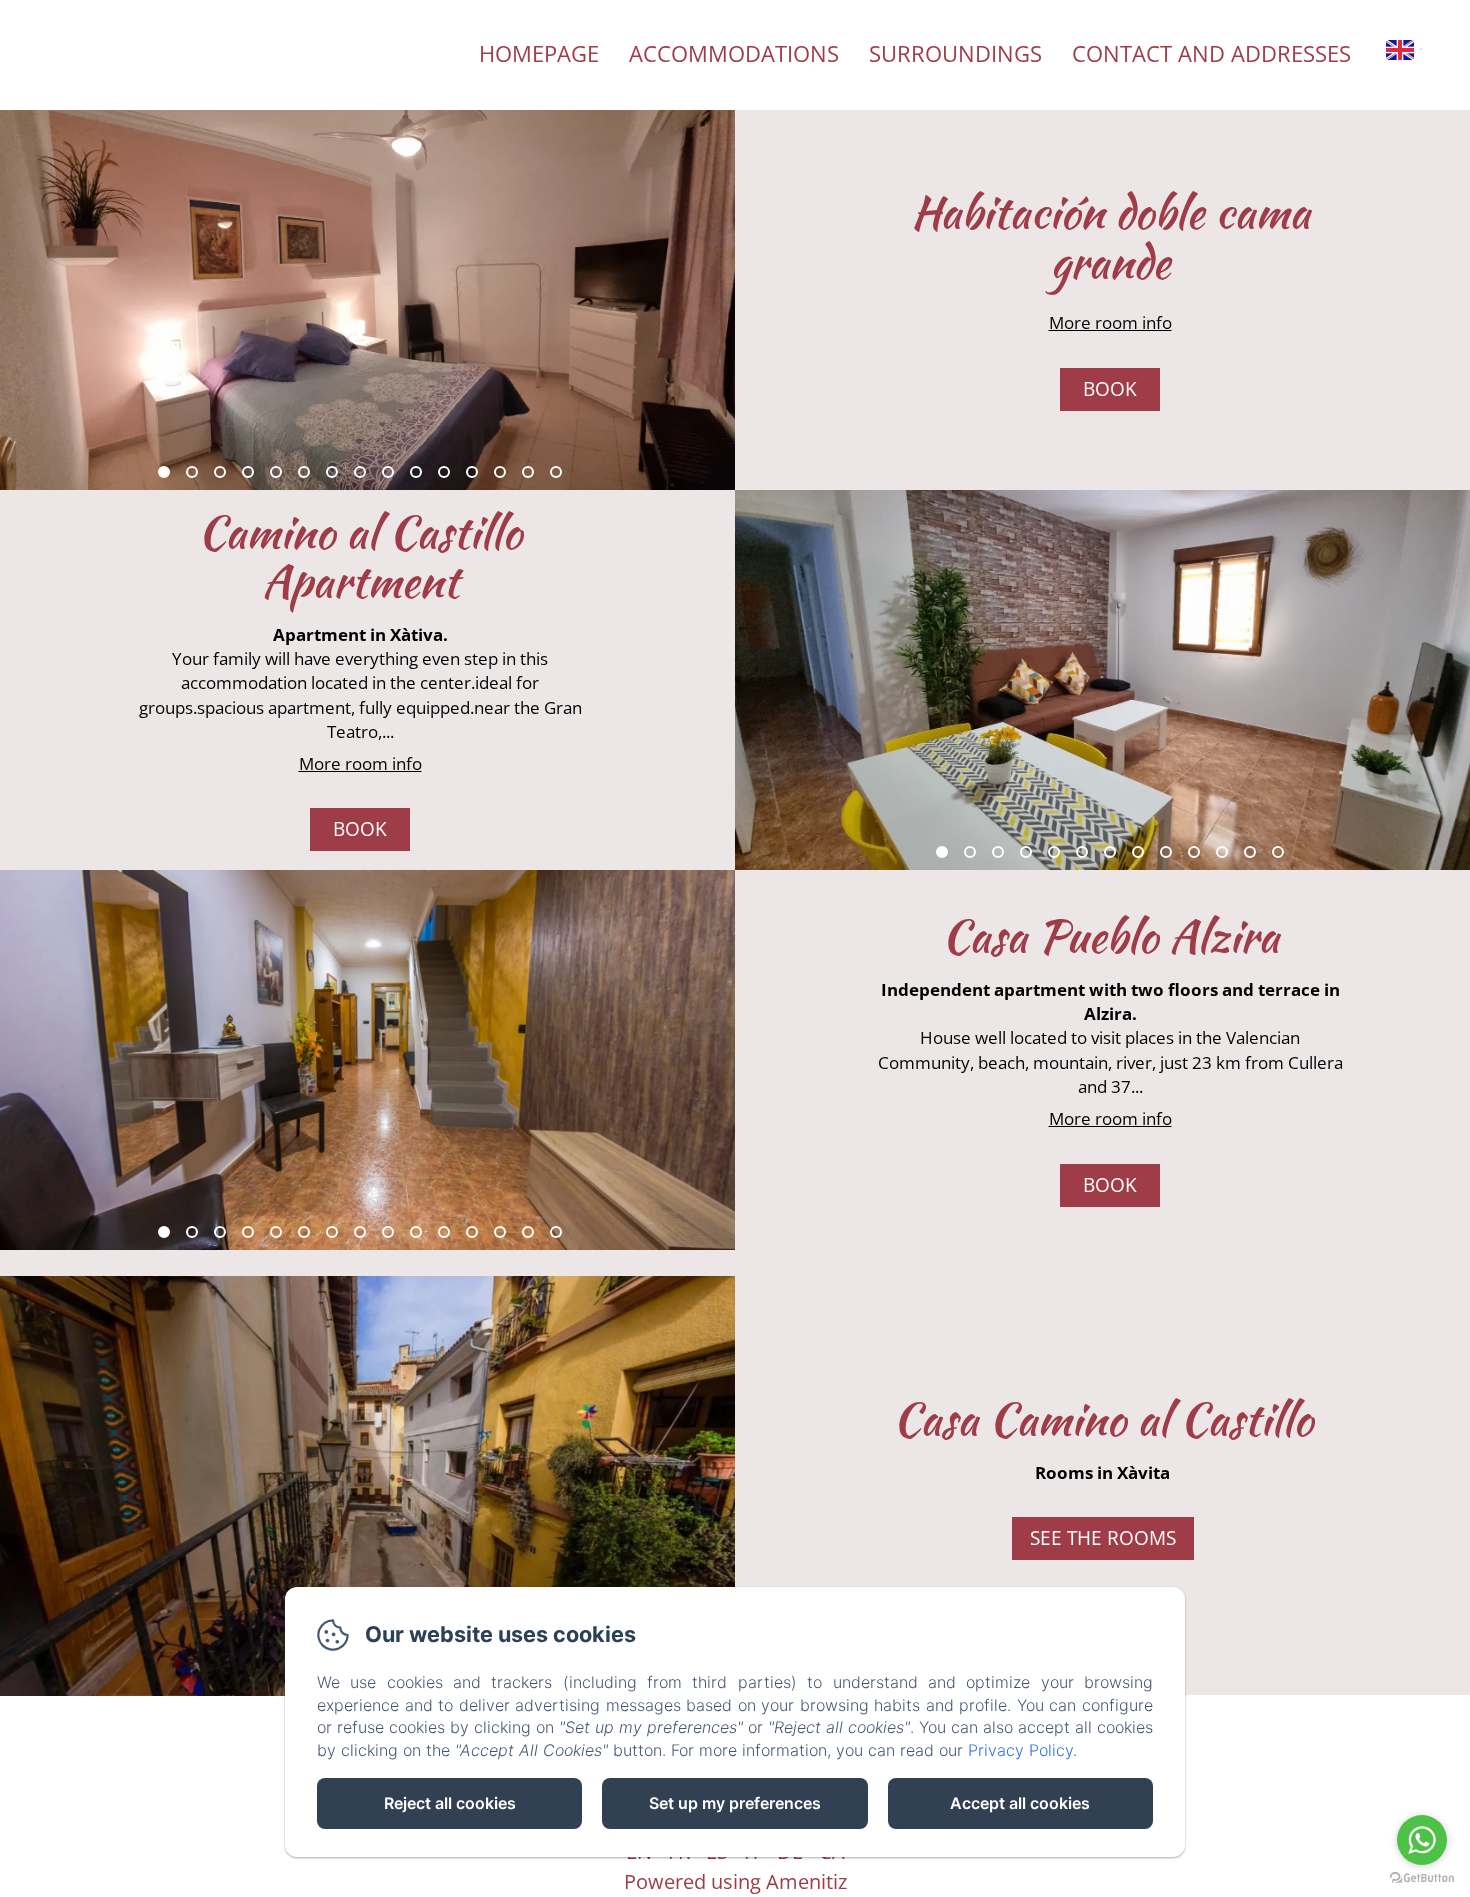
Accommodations (734, 53)
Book (1110, 389)
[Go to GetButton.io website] (1422, 1877)
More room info (1110, 322)
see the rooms (1103, 1538)
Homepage (539, 53)
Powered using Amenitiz (735, 1881)
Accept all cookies (1020, 1803)
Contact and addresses (1211, 53)
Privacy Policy (1020, 1750)
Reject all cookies (450, 1803)
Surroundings (955, 53)
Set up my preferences (735, 1803)
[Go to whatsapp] (1422, 1840)
